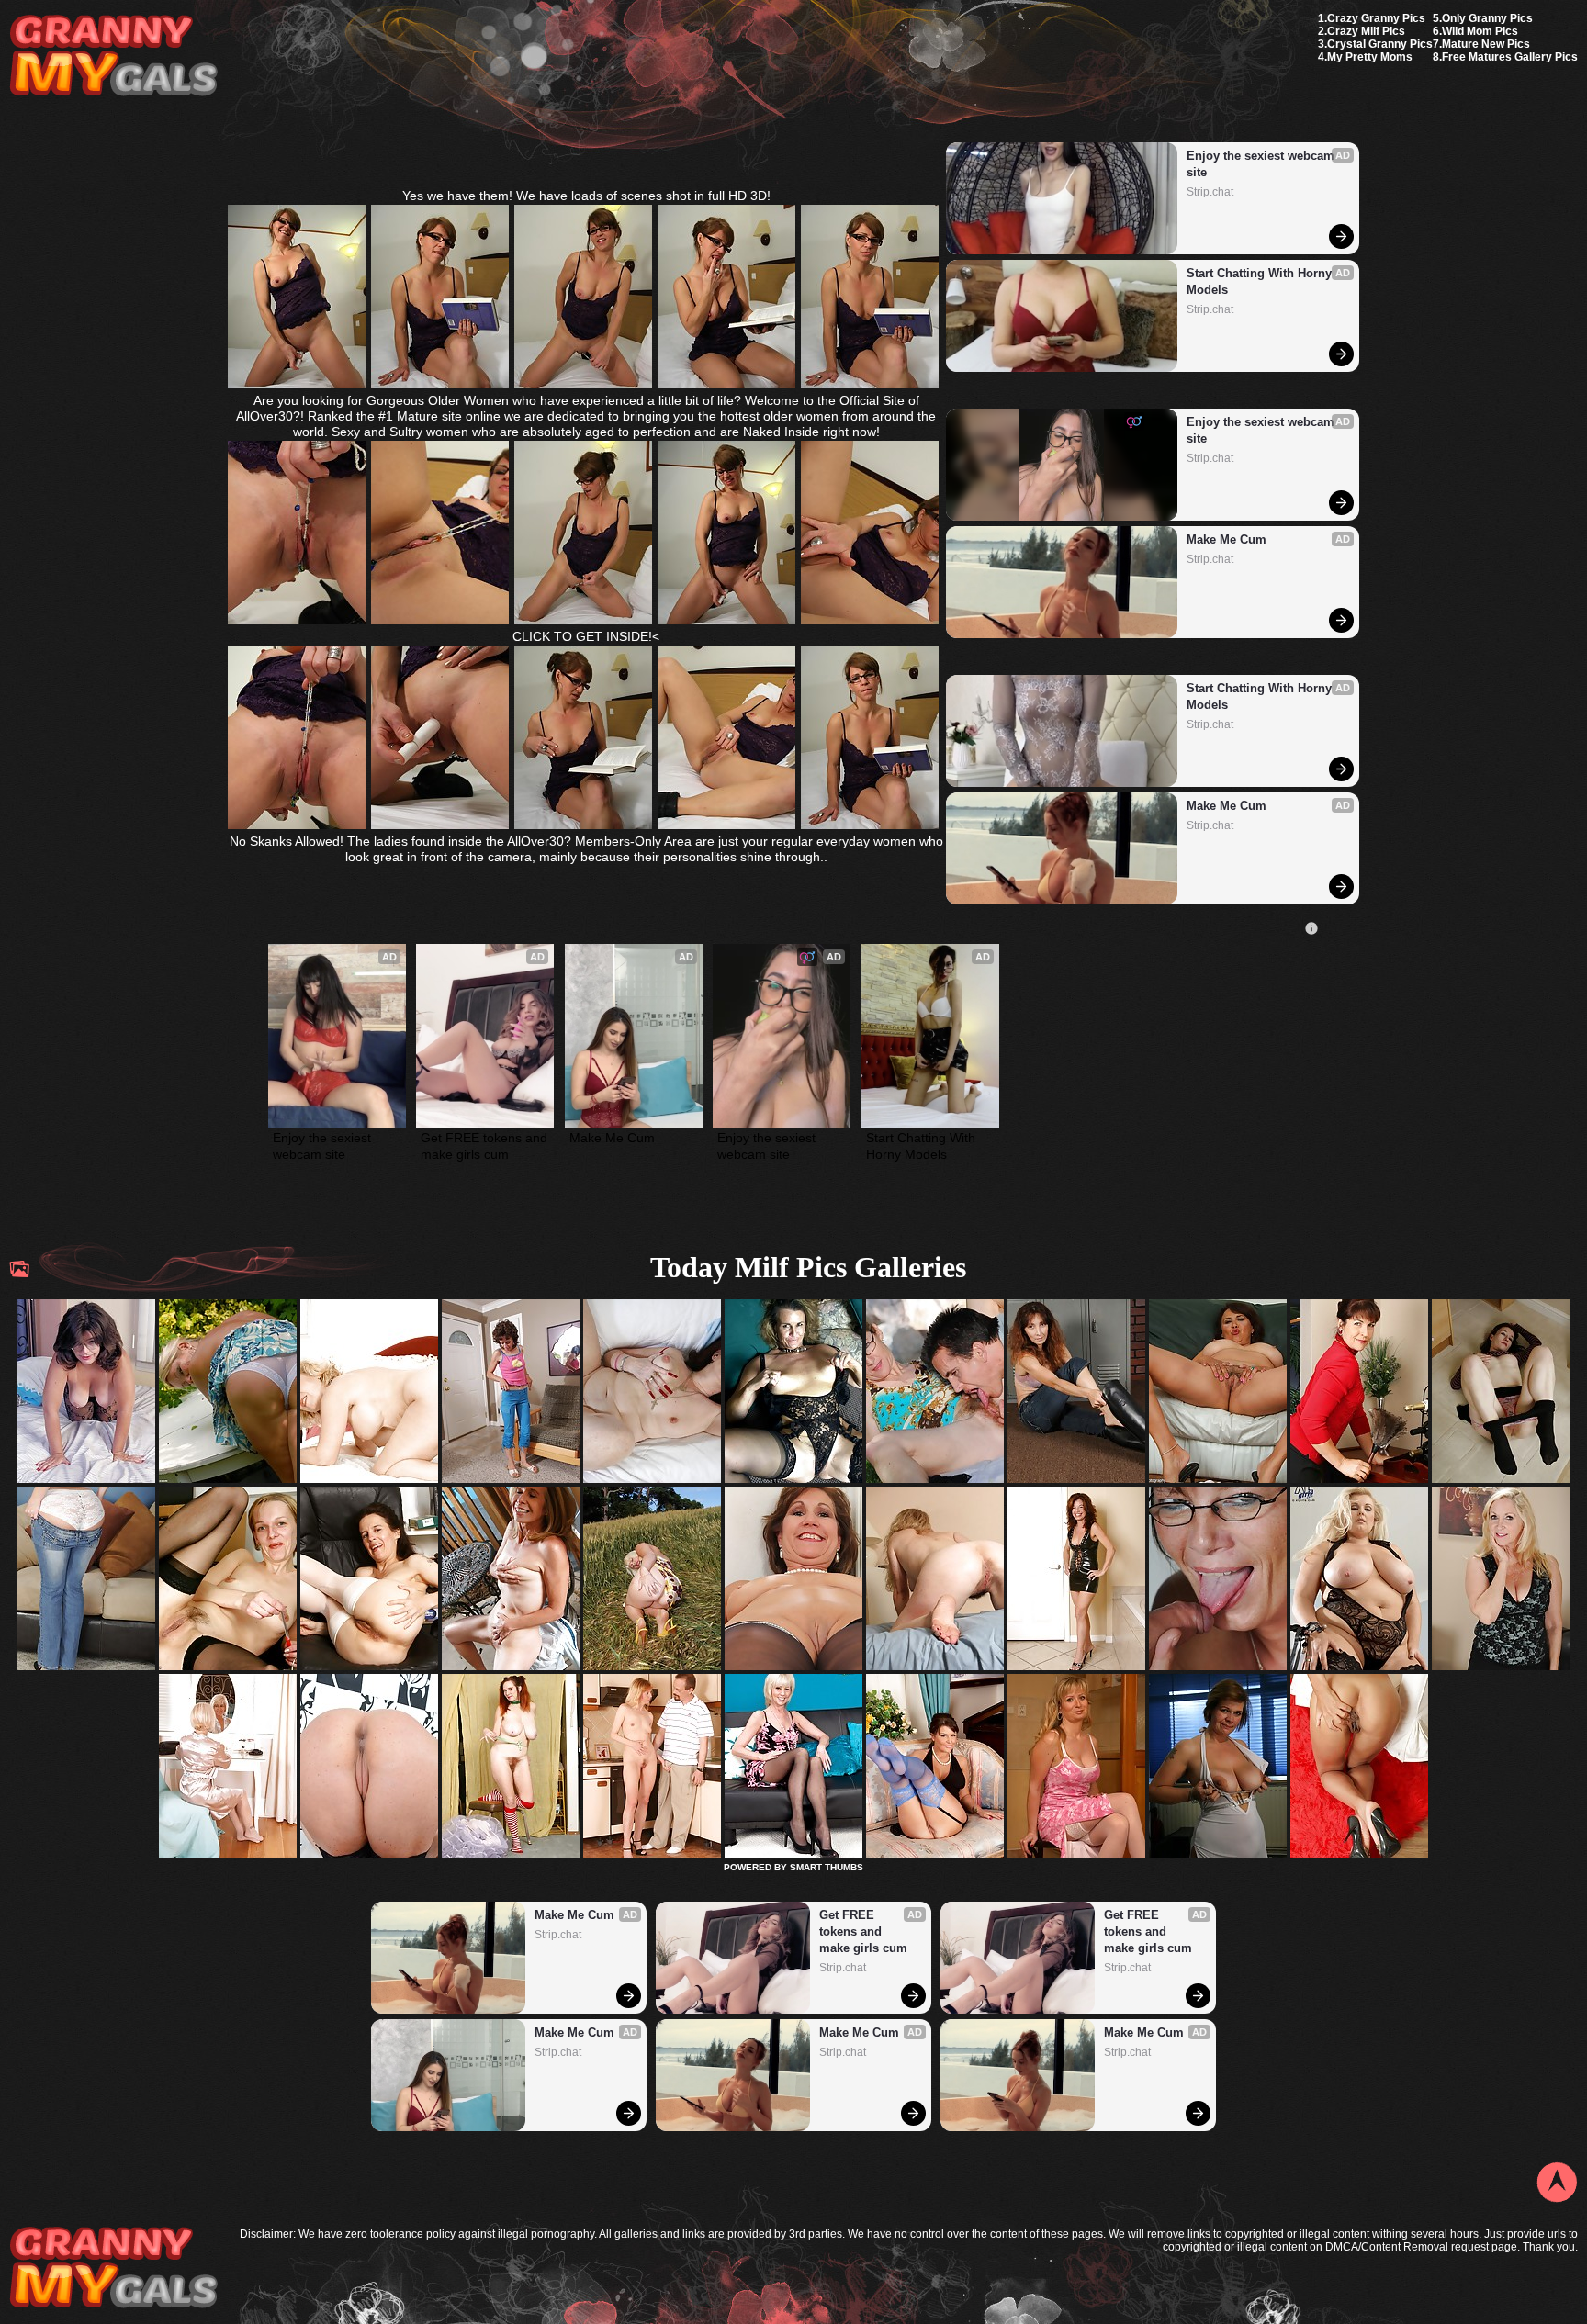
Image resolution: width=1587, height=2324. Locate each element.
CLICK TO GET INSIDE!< (586, 636)
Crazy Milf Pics (1366, 31)
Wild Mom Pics (1480, 31)
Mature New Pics (1486, 44)
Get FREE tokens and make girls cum (485, 1146)
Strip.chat (1210, 192)
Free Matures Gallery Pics (1510, 57)
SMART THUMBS (827, 1867)
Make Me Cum (1227, 539)
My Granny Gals (113, 56)
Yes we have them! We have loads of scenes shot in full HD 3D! (586, 196)
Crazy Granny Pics (1376, 18)
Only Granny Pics (1487, 18)
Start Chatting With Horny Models (1261, 281)
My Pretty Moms (1370, 57)
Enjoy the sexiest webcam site (1262, 164)
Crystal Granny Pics (1380, 44)
